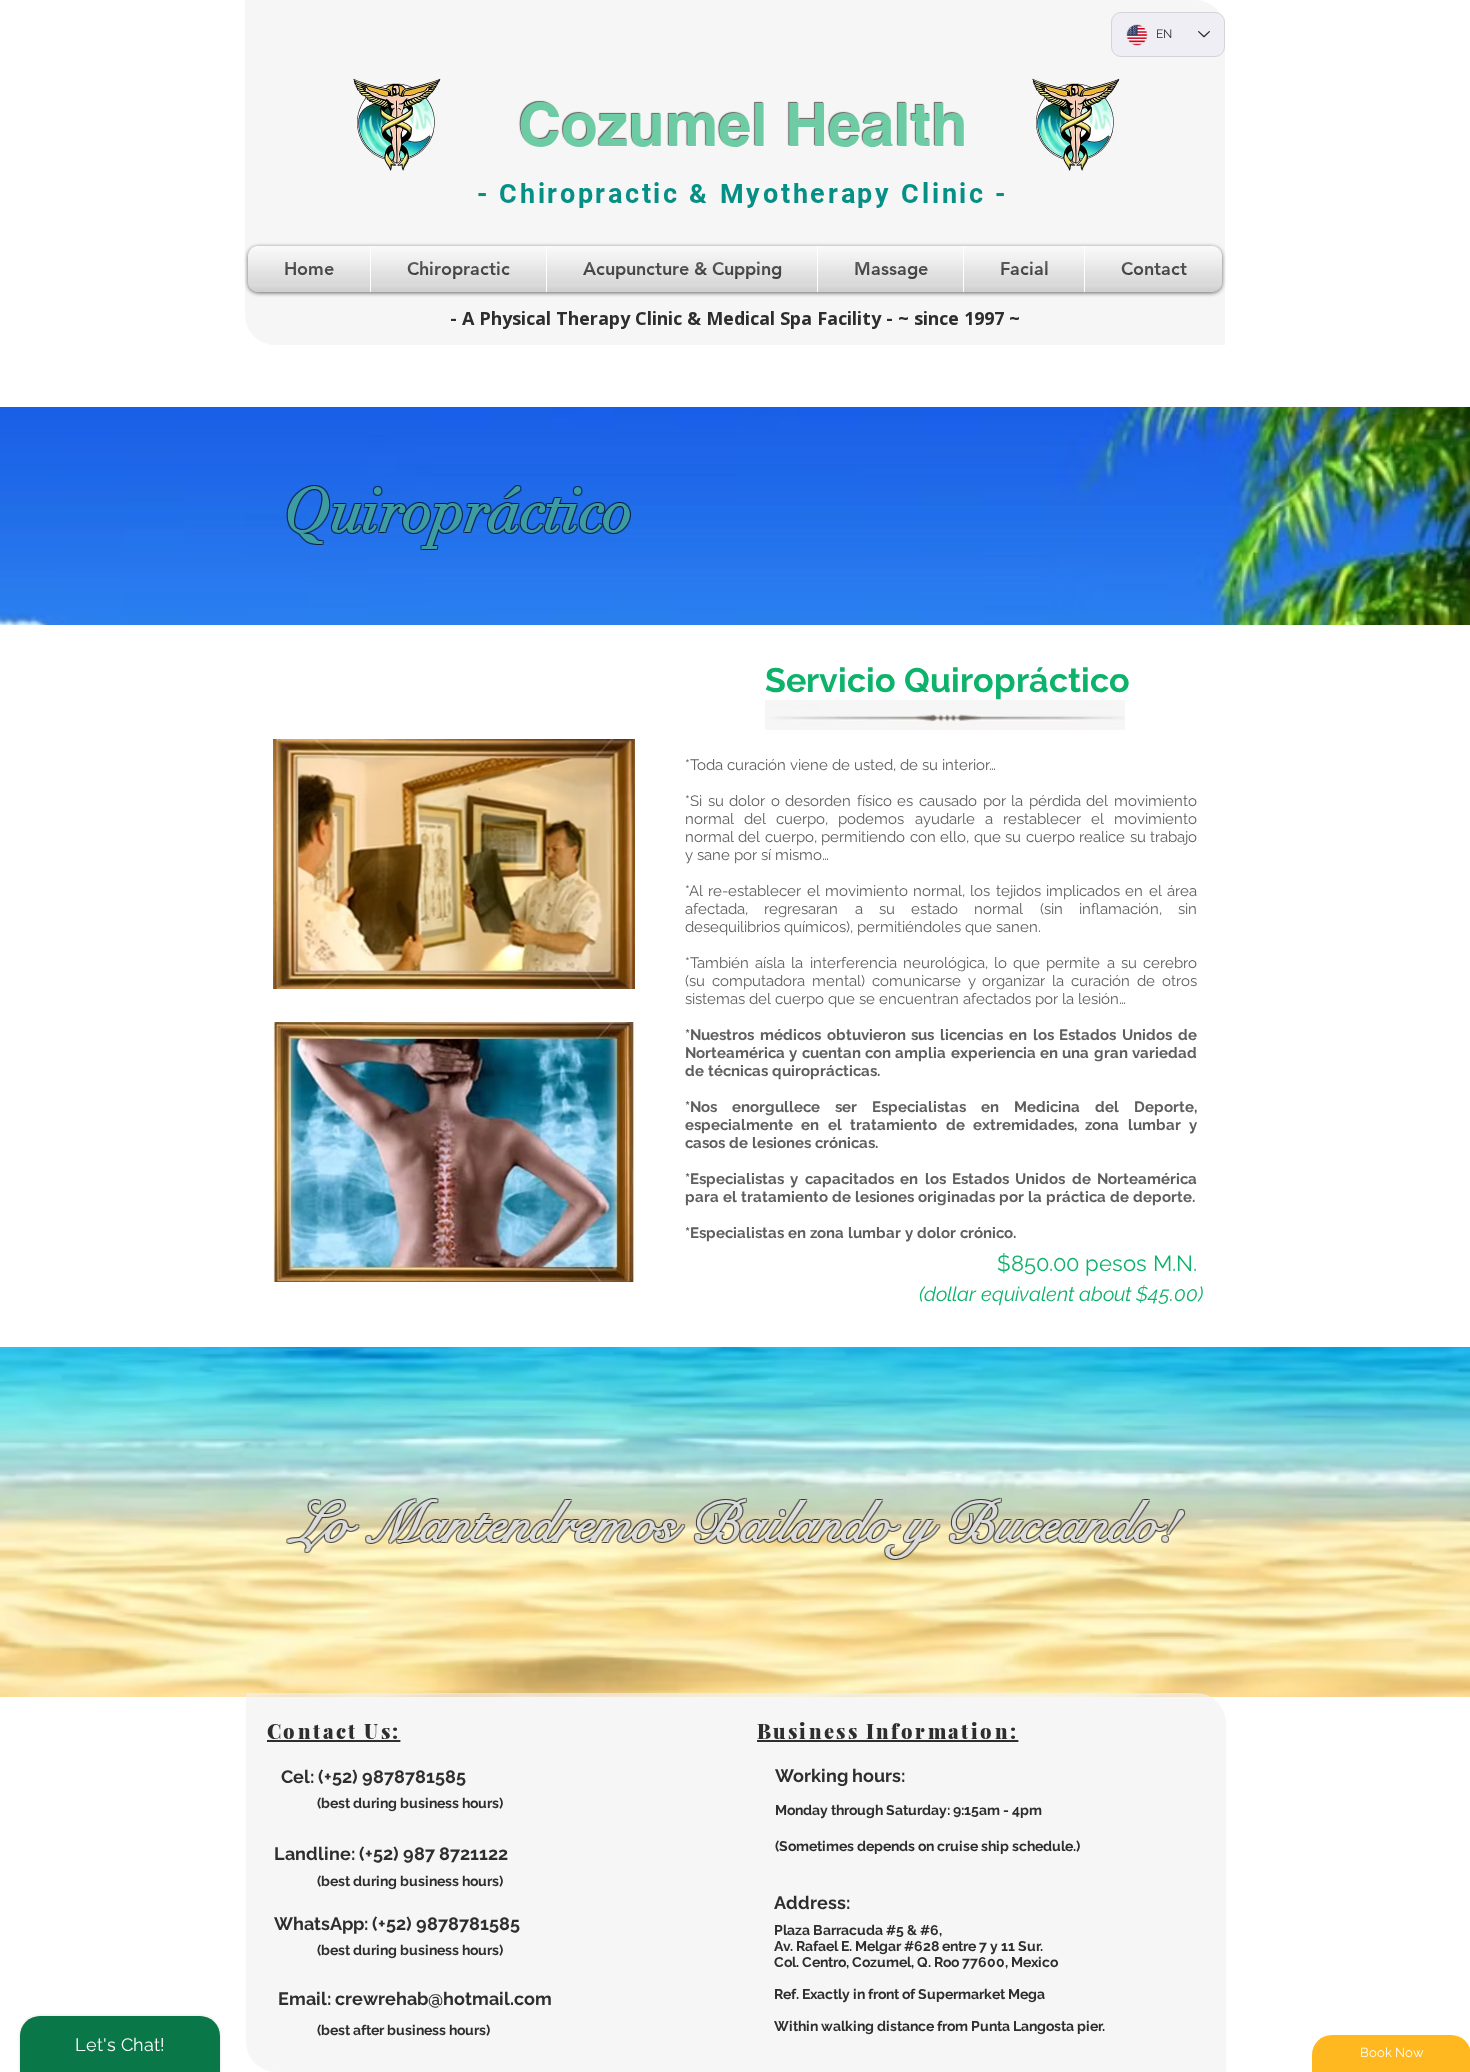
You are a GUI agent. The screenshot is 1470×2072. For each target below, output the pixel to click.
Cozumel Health (743, 124)
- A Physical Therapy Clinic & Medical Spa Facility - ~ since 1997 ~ (735, 318)
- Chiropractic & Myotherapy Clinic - (742, 194)
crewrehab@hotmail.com (443, 1998)
